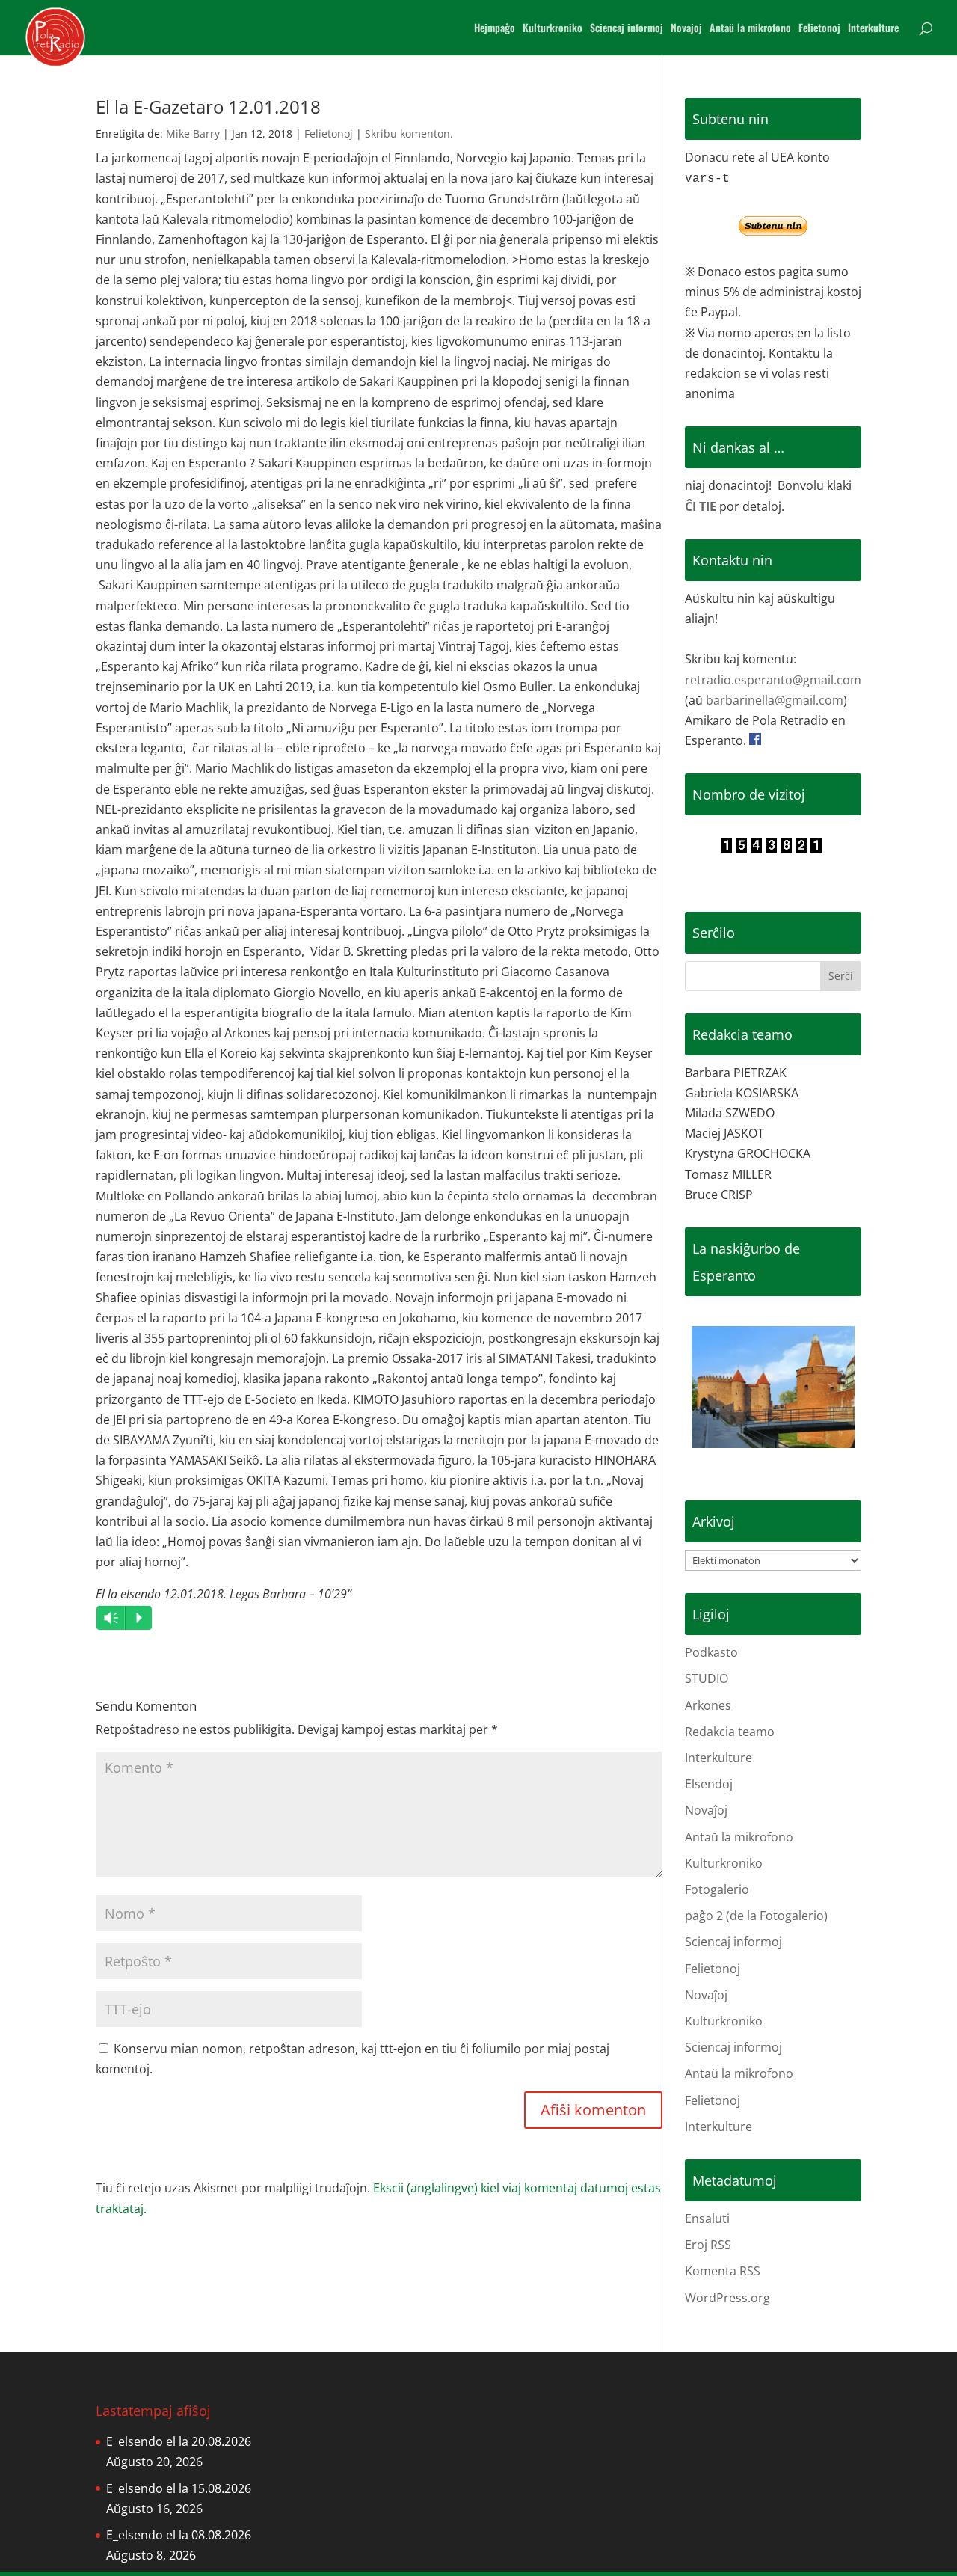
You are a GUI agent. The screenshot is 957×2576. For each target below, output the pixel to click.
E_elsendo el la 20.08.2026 (179, 2441)
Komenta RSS (723, 2271)
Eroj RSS (708, 2245)
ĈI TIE (701, 506)
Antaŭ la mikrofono (750, 29)
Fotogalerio (717, 1889)
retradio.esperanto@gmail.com (773, 680)
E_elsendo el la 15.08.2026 (179, 2488)
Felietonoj (819, 29)
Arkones (708, 1705)
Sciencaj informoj (627, 29)
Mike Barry (193, 134)
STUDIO (707, 1678)
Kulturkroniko (553, 29)
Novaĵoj (706, 1810)
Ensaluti (707, 2218)
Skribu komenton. (409, 134)
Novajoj (686, 29)
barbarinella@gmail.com (775, 700)
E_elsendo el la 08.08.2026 (179, 2535)
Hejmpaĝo (495, 29)
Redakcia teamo (730, 1732)
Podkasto (711, 1652)
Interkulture (873, 29)
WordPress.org (727, 2298)
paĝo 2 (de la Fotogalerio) (756, 1916)
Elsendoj (709, 1784)
